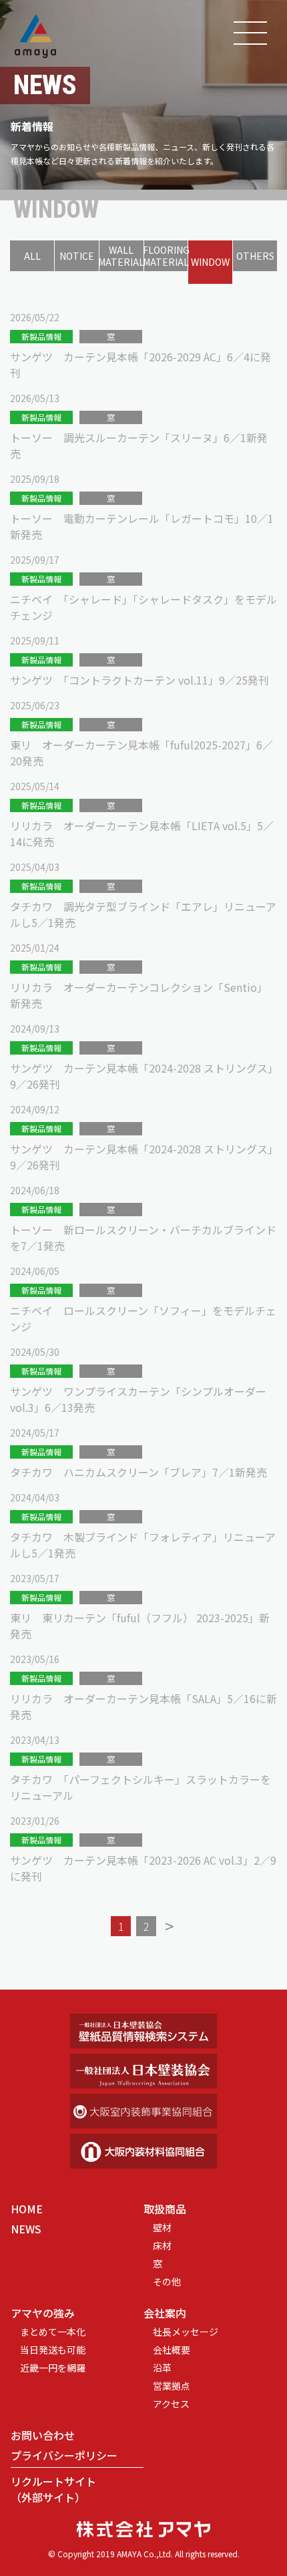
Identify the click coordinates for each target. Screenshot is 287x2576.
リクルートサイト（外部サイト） (53, 2489)
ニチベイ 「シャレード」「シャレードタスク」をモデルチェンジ (143, 607)
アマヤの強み (43, 2313)
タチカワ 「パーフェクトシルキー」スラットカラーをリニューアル (140, 1787)
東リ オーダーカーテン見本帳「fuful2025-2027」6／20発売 (141, 753)
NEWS (26, 2229)
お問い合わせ (43, 2435)
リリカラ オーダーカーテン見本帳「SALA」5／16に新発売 (143, 1706)
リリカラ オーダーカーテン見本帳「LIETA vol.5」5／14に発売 (142, 834)
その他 (167, 2281)
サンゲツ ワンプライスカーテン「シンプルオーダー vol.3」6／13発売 (138, 1399)
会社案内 (165, 2313)
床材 (162, 2245)
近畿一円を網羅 (53, 2368)
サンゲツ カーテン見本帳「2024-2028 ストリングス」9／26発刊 (141, 1076)
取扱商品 (165, 2209)
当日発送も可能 (53, 2350)
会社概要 (172, 2350)
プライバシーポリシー (64, 2455)
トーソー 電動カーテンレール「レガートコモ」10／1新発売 (142, 526)
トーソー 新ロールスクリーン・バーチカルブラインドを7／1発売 (143, 1238)
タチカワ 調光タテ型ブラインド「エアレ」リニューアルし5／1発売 (143, 914)
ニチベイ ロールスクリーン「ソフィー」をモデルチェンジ (143, 1318)
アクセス (171, 2404)
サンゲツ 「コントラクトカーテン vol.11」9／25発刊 (139, 680)
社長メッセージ (186, 2332)
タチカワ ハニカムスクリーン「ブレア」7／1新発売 (138, 1472)
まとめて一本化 (53, 2332)
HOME (27, 2209)
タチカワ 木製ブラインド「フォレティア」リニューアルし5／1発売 (143, 1545)
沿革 (162, 2368)
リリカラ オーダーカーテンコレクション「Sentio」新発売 (139, 995)
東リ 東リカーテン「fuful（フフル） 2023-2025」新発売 (140, 1626)
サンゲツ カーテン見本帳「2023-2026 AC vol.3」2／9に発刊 (143, 1868)
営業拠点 (172, 2386)
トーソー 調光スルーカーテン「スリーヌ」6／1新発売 (139, 445)
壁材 (162, 2227)
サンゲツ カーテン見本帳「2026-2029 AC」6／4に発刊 (140, 365)
